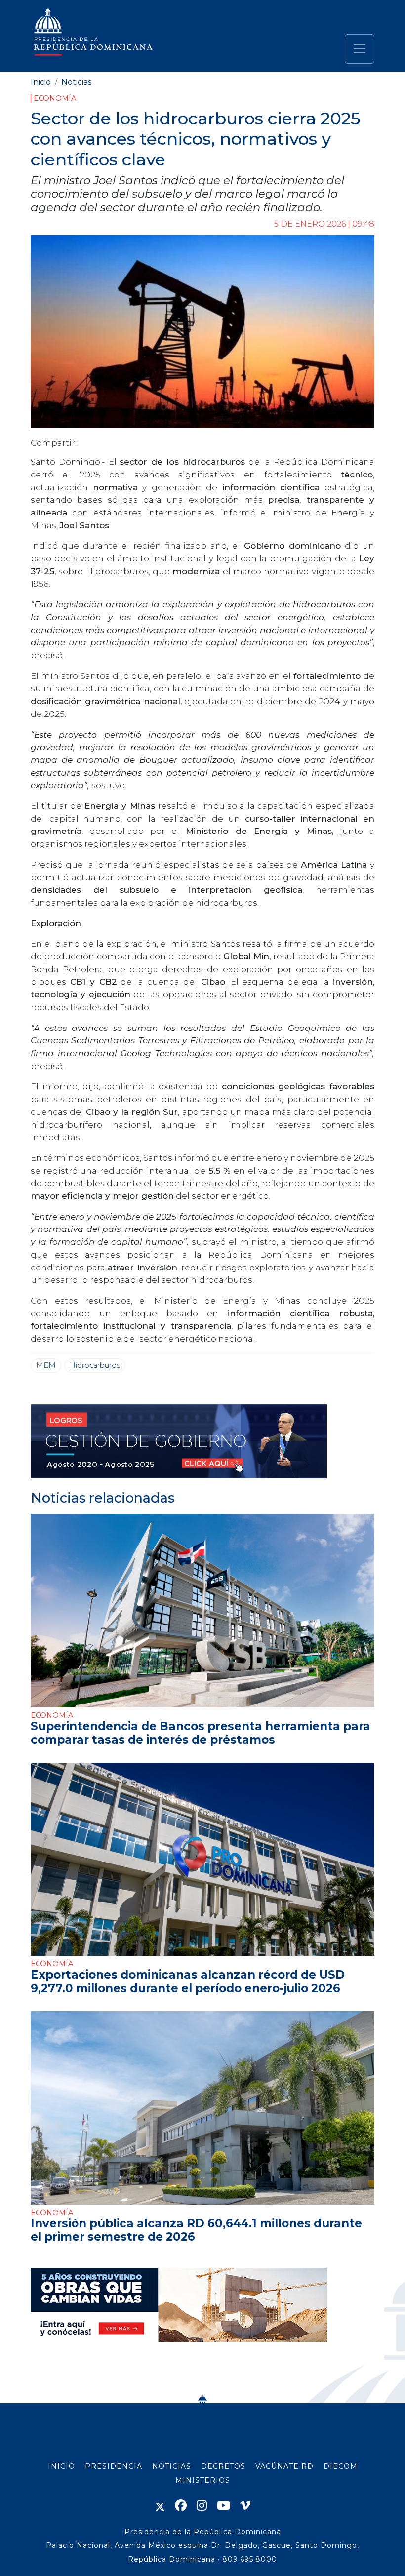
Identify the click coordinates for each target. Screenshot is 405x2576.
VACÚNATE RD (284, 2466)
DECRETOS (223, 2466)
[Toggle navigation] (360, 49)
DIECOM (341, 2466)
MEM (46, 1365)
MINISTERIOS (203, 2480)
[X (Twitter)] (160, 2506)
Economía (55, 98)
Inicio (41, 82)
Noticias (76, 82)
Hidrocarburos (95, 1365)
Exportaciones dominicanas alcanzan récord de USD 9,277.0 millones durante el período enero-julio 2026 (188, 1981)
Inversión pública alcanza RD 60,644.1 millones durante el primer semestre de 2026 (196, 2230)
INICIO (61, 2466)
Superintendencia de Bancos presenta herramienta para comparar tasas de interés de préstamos (201, 1733)
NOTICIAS (172, 2466)
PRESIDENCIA (114, 2466)
